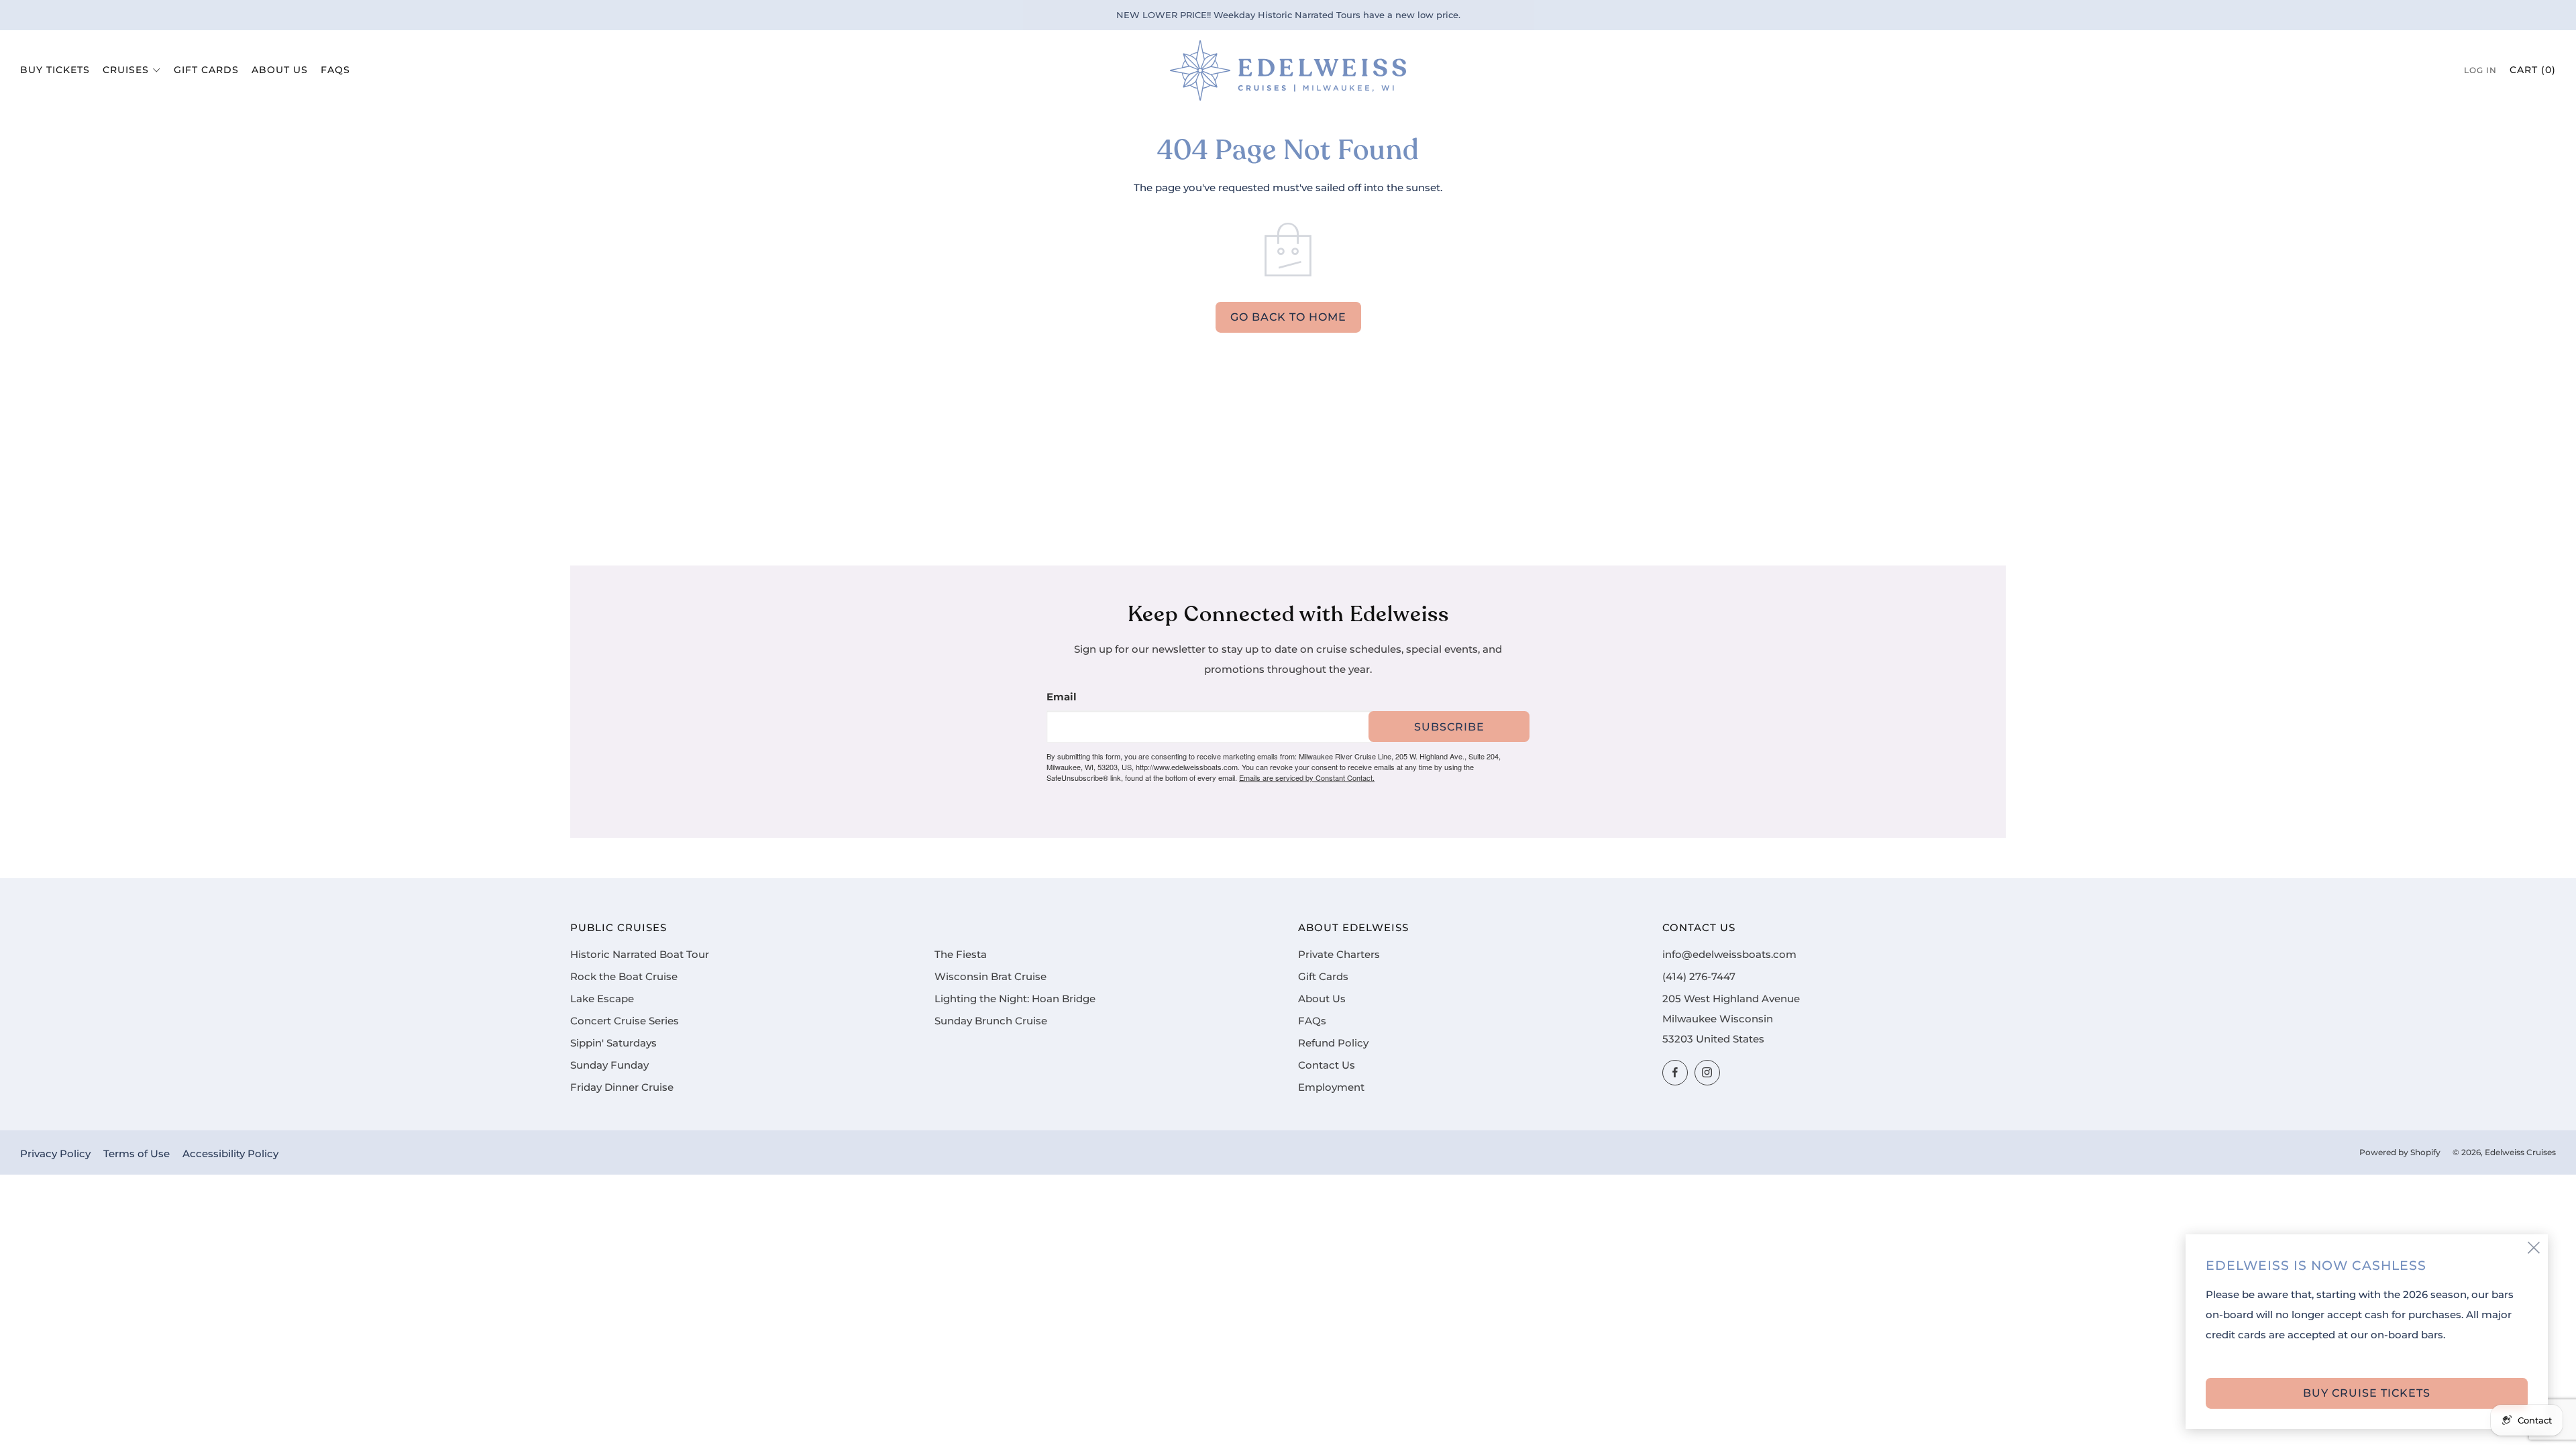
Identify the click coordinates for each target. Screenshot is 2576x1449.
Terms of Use (137, 1154)
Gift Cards (206, 70)
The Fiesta (961, 955)
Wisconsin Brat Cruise (990, 977)
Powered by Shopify (2400, 1152)
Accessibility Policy (230, 1154)
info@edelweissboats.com (1729, 955)
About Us (280, 70)
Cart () (2533, 70)
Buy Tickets (55, 70)
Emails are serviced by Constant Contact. (1307, 777)
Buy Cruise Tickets (2367, 1393)
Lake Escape (602, 999)
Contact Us (1327, 1065)
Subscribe (1449, 727)
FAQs (335, 70)
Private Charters (1339, 955)
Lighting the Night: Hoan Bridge (1015, 999)
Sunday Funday (609, 1065)
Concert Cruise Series (625, 1021)
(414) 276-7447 (1699, 977)
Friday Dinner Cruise (622, 1087)
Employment (1331, 1087)
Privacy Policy (55, 1154)
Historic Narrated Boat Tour (640, 955)
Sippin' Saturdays (613, 1043)
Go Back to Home (1288, 317)
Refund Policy (1333, 1043)
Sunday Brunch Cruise (991, 1021)
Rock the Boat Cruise (624, 977)
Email (1062, 697)
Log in (2480, 70)
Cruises (126, 70)
